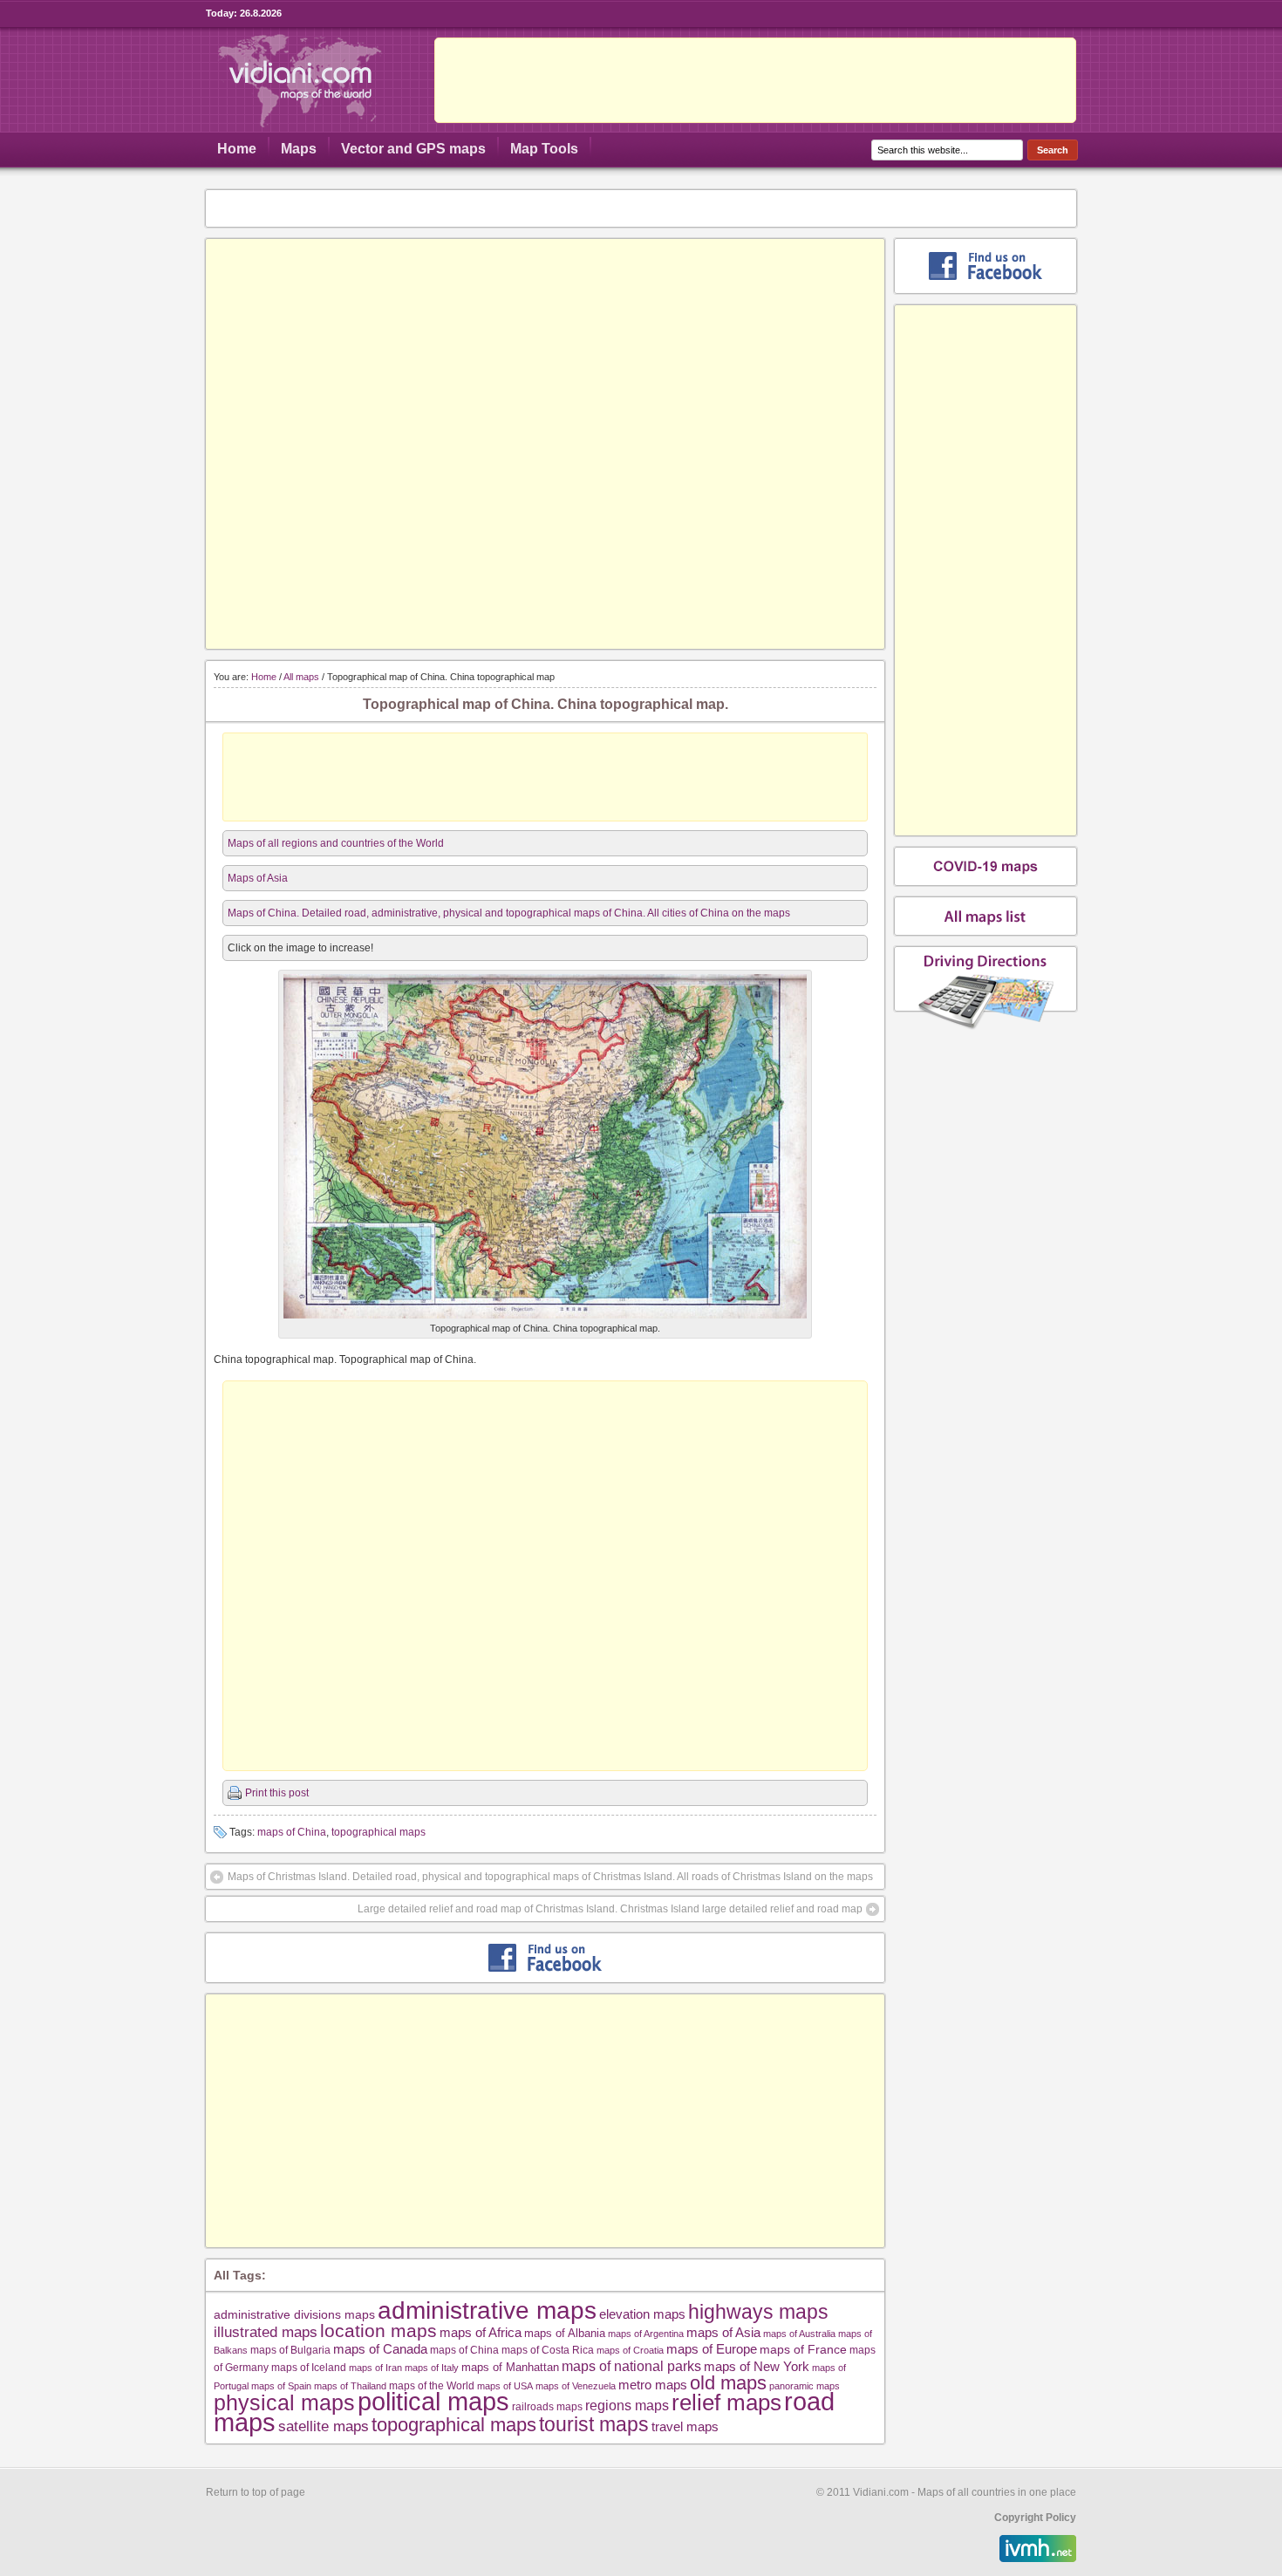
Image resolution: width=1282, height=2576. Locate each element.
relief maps (726, 2402)
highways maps (758, 2312)
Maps (299, 149)
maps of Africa (481, 2332)
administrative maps (487, 2310)
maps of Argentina (646, 2334)
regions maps (627, 2406)
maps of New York (757, 2367)
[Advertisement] (755, 80)
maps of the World (432, 2385)
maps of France (803, 2349)
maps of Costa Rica (548, 2350)
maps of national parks (631, 2366)
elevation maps (642, 2314)
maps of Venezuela (576, 2386)
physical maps (284, 2402)
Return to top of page (256, 2492)
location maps (378, 2331)
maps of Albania (565, 2333)
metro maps (653, 2385)
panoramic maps (805, 2386)
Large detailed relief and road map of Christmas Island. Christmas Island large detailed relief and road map (610, 1909)
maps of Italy (432, 2368)
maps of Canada (380, 2349)
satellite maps (324, 2426)
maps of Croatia (630, 2350)
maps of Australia (799, 2334)
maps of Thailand (350, 2386)
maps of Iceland (309, 2367)
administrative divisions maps (294, 2314)
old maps (728, 2383)
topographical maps (378, 1832)
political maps (433, 2402)
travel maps (685, 2426)
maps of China (292, 1832)
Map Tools (544, 149)
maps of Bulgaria (290, 2350)
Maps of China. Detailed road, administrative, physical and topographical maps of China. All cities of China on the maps (509, 913)
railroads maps (547, 2406)
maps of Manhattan (510, 2367)
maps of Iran (375, 2368)
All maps (301, 677)
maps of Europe (712, 2349)
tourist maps (594, 2424)
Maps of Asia (258, 878)
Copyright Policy (1035, 2518)
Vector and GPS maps (413, 149)
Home (237, 149)
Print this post (277, 1793)
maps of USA (505, 2386)
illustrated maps (266, 2332)
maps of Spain (281, 2386)
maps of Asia (723, 2332)
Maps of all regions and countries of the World (336, 843)
